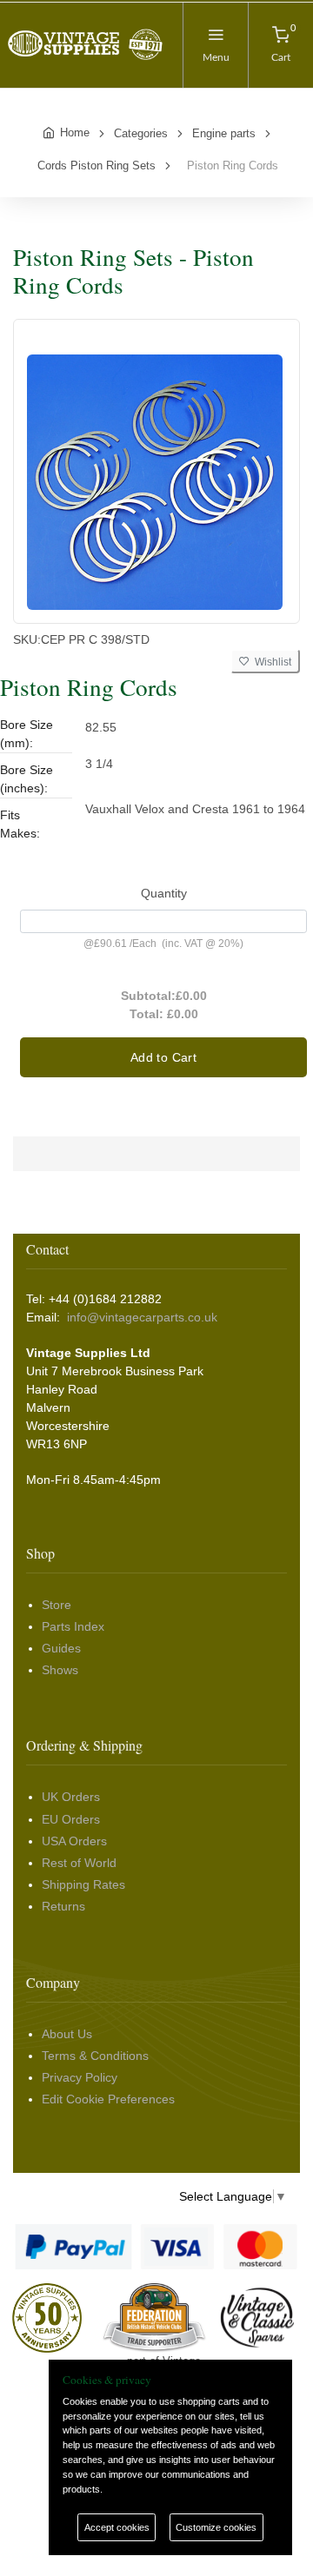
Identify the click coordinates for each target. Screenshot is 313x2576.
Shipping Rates (83, 1884)
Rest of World (79, 1863)
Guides (61, 1648)
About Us (67, 2034)
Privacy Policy (80, 2077)
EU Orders (71, 1819)
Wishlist (270, 662)
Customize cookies (216, 2527)
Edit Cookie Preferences (108, 2099)
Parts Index (73, 1626)
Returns (63, 1906)
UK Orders (71, 1797)
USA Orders (74, 1841)
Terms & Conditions (95, 2056)
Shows (60, 1670)
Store (57, 1605)
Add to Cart (163, 1057)
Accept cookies (117, 2527)
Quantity (164, 893)
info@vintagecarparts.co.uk (142, 1317)
